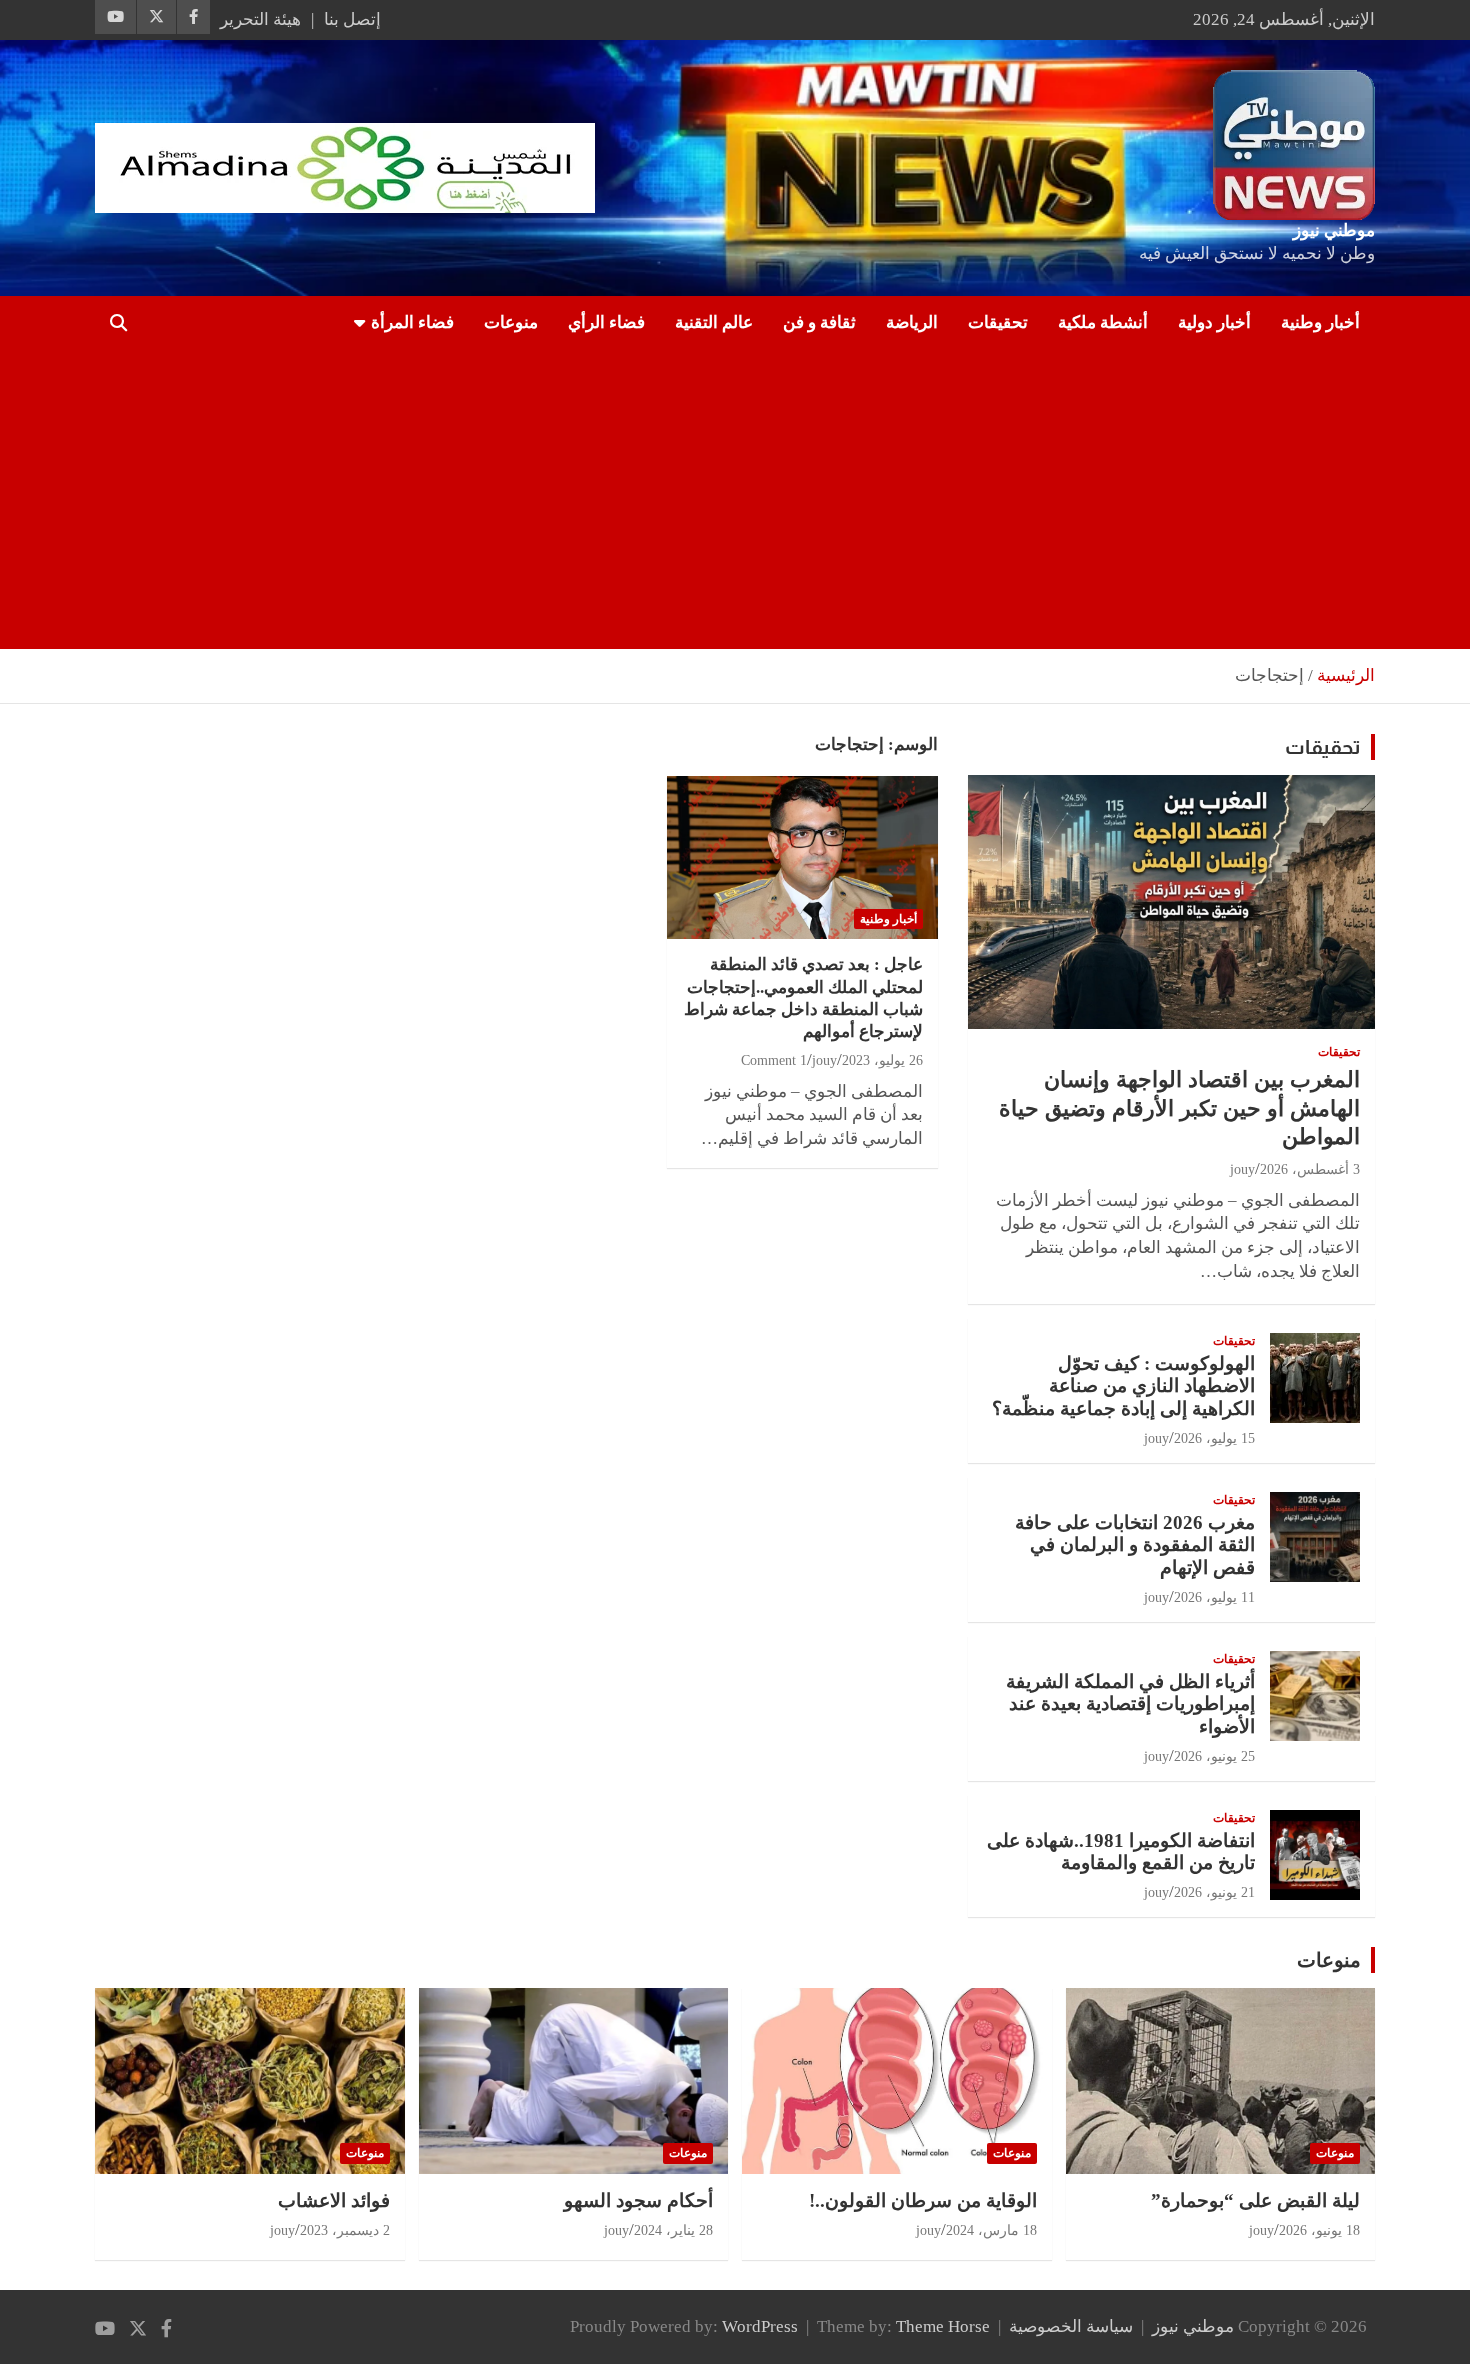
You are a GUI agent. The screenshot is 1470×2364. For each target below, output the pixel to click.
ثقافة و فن (819, 322)
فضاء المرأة (412, 322)
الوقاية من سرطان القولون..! (923, 2200)
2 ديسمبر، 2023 (345, 2230)
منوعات (511, 322)
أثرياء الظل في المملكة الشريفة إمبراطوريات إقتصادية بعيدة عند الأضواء (1130, 1704)
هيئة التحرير (260, 19)
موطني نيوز (1334, 230)
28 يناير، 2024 (673, 2230)
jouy (824, 1060)
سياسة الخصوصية (1071, 2326)
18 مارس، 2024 (991, 2230)
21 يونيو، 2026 (1214, 1892)
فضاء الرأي (606, 322)
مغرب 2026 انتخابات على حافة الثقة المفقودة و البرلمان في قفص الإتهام (1135, 1545)
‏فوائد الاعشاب (334, 2200)
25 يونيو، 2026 (1214, 1756)
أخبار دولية (1214, 322)
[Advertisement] (763, 499)
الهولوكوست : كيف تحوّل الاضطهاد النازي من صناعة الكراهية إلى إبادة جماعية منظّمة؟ (1123, 1386)
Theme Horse (943, 2326)
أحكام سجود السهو (638, 2200)
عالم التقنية (714, 322)
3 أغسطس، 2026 (1310, 1169)
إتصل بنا (352, 19)
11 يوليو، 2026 (1214, 1597)
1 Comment (774, 1060)
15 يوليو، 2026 (1214, 1438)
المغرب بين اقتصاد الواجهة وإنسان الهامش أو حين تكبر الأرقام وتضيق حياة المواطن (1179, 1108)
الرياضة (912, 322)
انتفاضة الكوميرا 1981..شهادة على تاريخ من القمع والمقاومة (1121, 1852)
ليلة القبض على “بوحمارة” (1255, 2200)
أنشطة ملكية (1103, 322)
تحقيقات (998, 322)
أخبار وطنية (1320, 322)
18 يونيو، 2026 (1319, 2230)
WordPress (760, 2326)
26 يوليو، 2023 (882, 1060)
